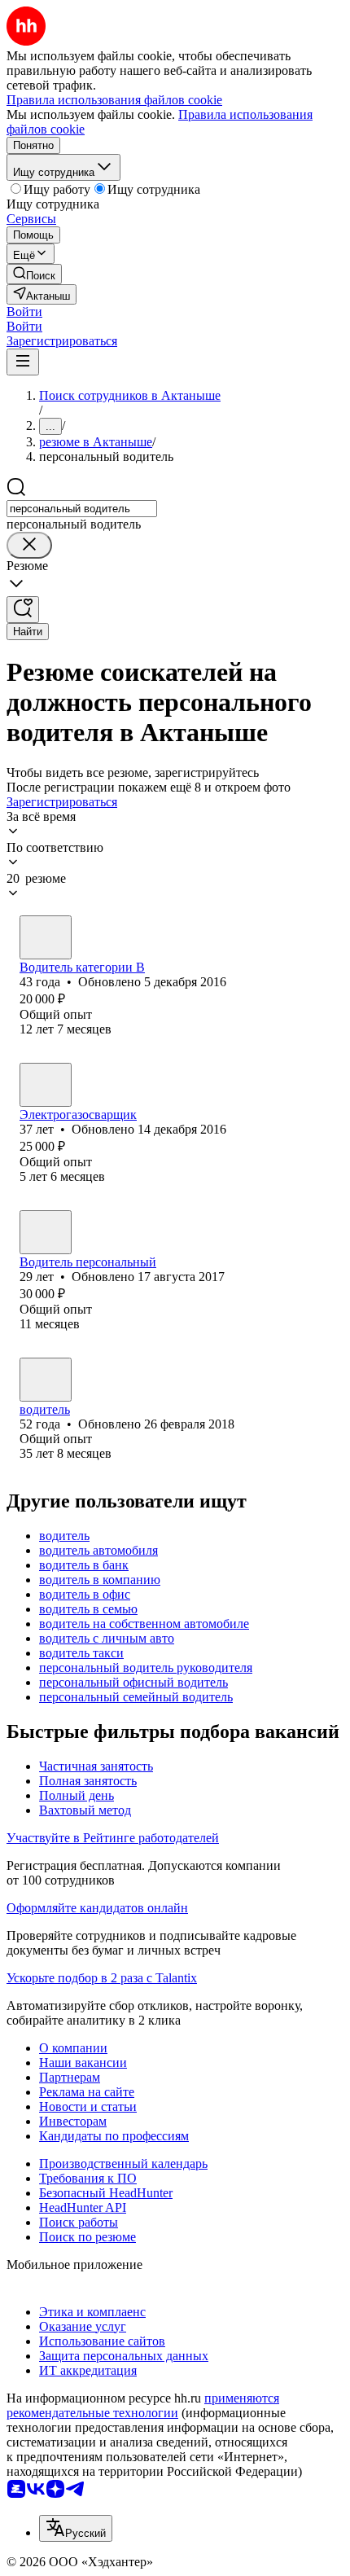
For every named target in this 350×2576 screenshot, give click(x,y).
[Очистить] (29, 545)
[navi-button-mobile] (23, 362)
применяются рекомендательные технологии (143, 2405)
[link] (34, 274)
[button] (24, 312)
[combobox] (82, 509)
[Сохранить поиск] (23, 610)
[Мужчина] (46, 937)
